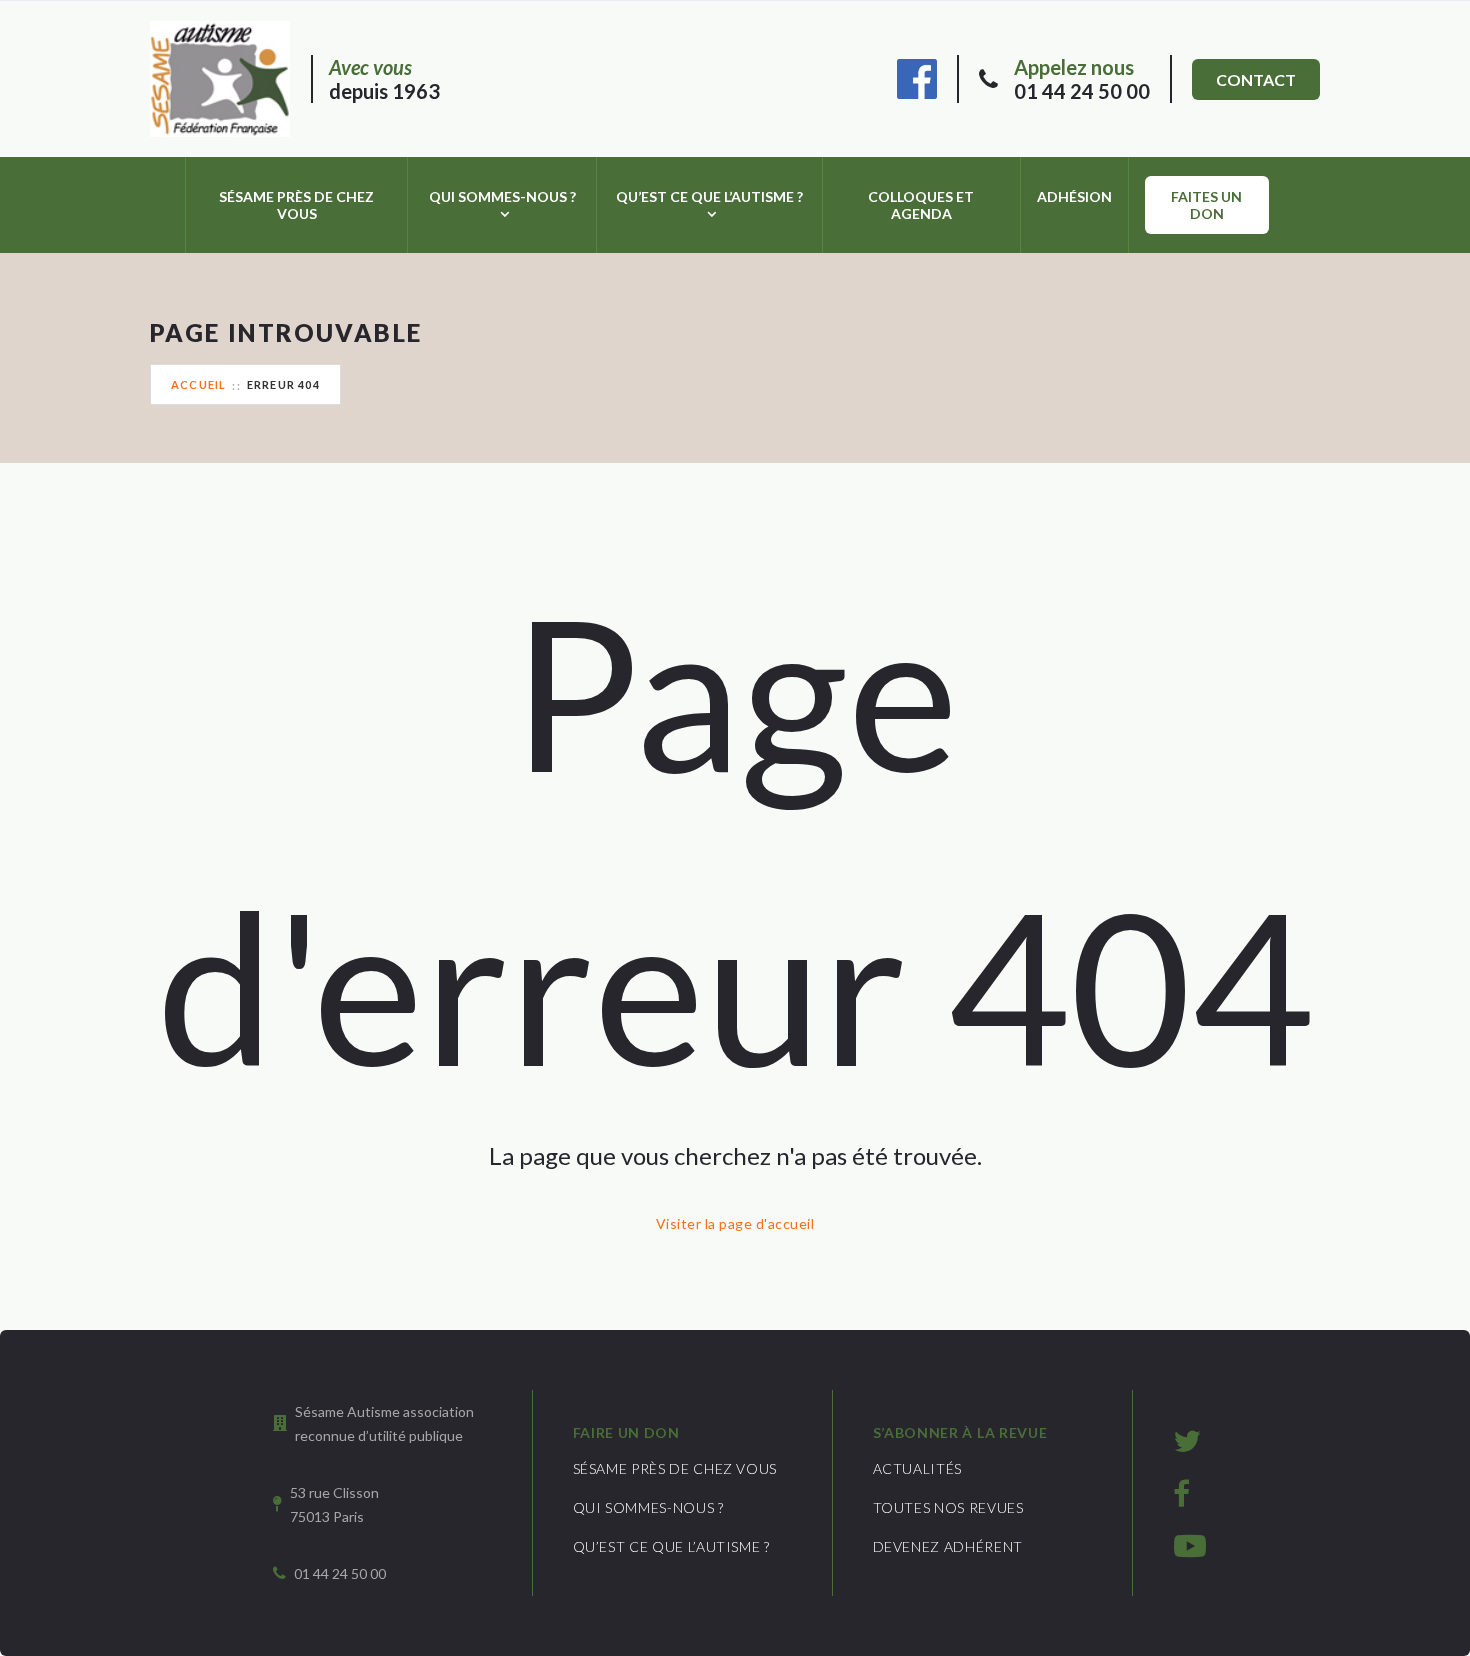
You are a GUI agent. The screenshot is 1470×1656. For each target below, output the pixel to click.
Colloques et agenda (921, 205)
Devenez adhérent (948, 1546)
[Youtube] (1190, 1545)
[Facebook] (917, 76)
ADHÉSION (1074, 196)
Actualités (918, 1468)
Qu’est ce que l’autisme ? (709, 196)
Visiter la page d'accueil (735, 1223)
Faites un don (1206, 205)
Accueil (198, 384)
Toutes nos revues (948, 1507)
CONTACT (1256, 79)
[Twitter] (1187, 1440)
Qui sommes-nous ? (502, 196)
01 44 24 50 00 (1082, 79)
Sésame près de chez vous (296, 205)
